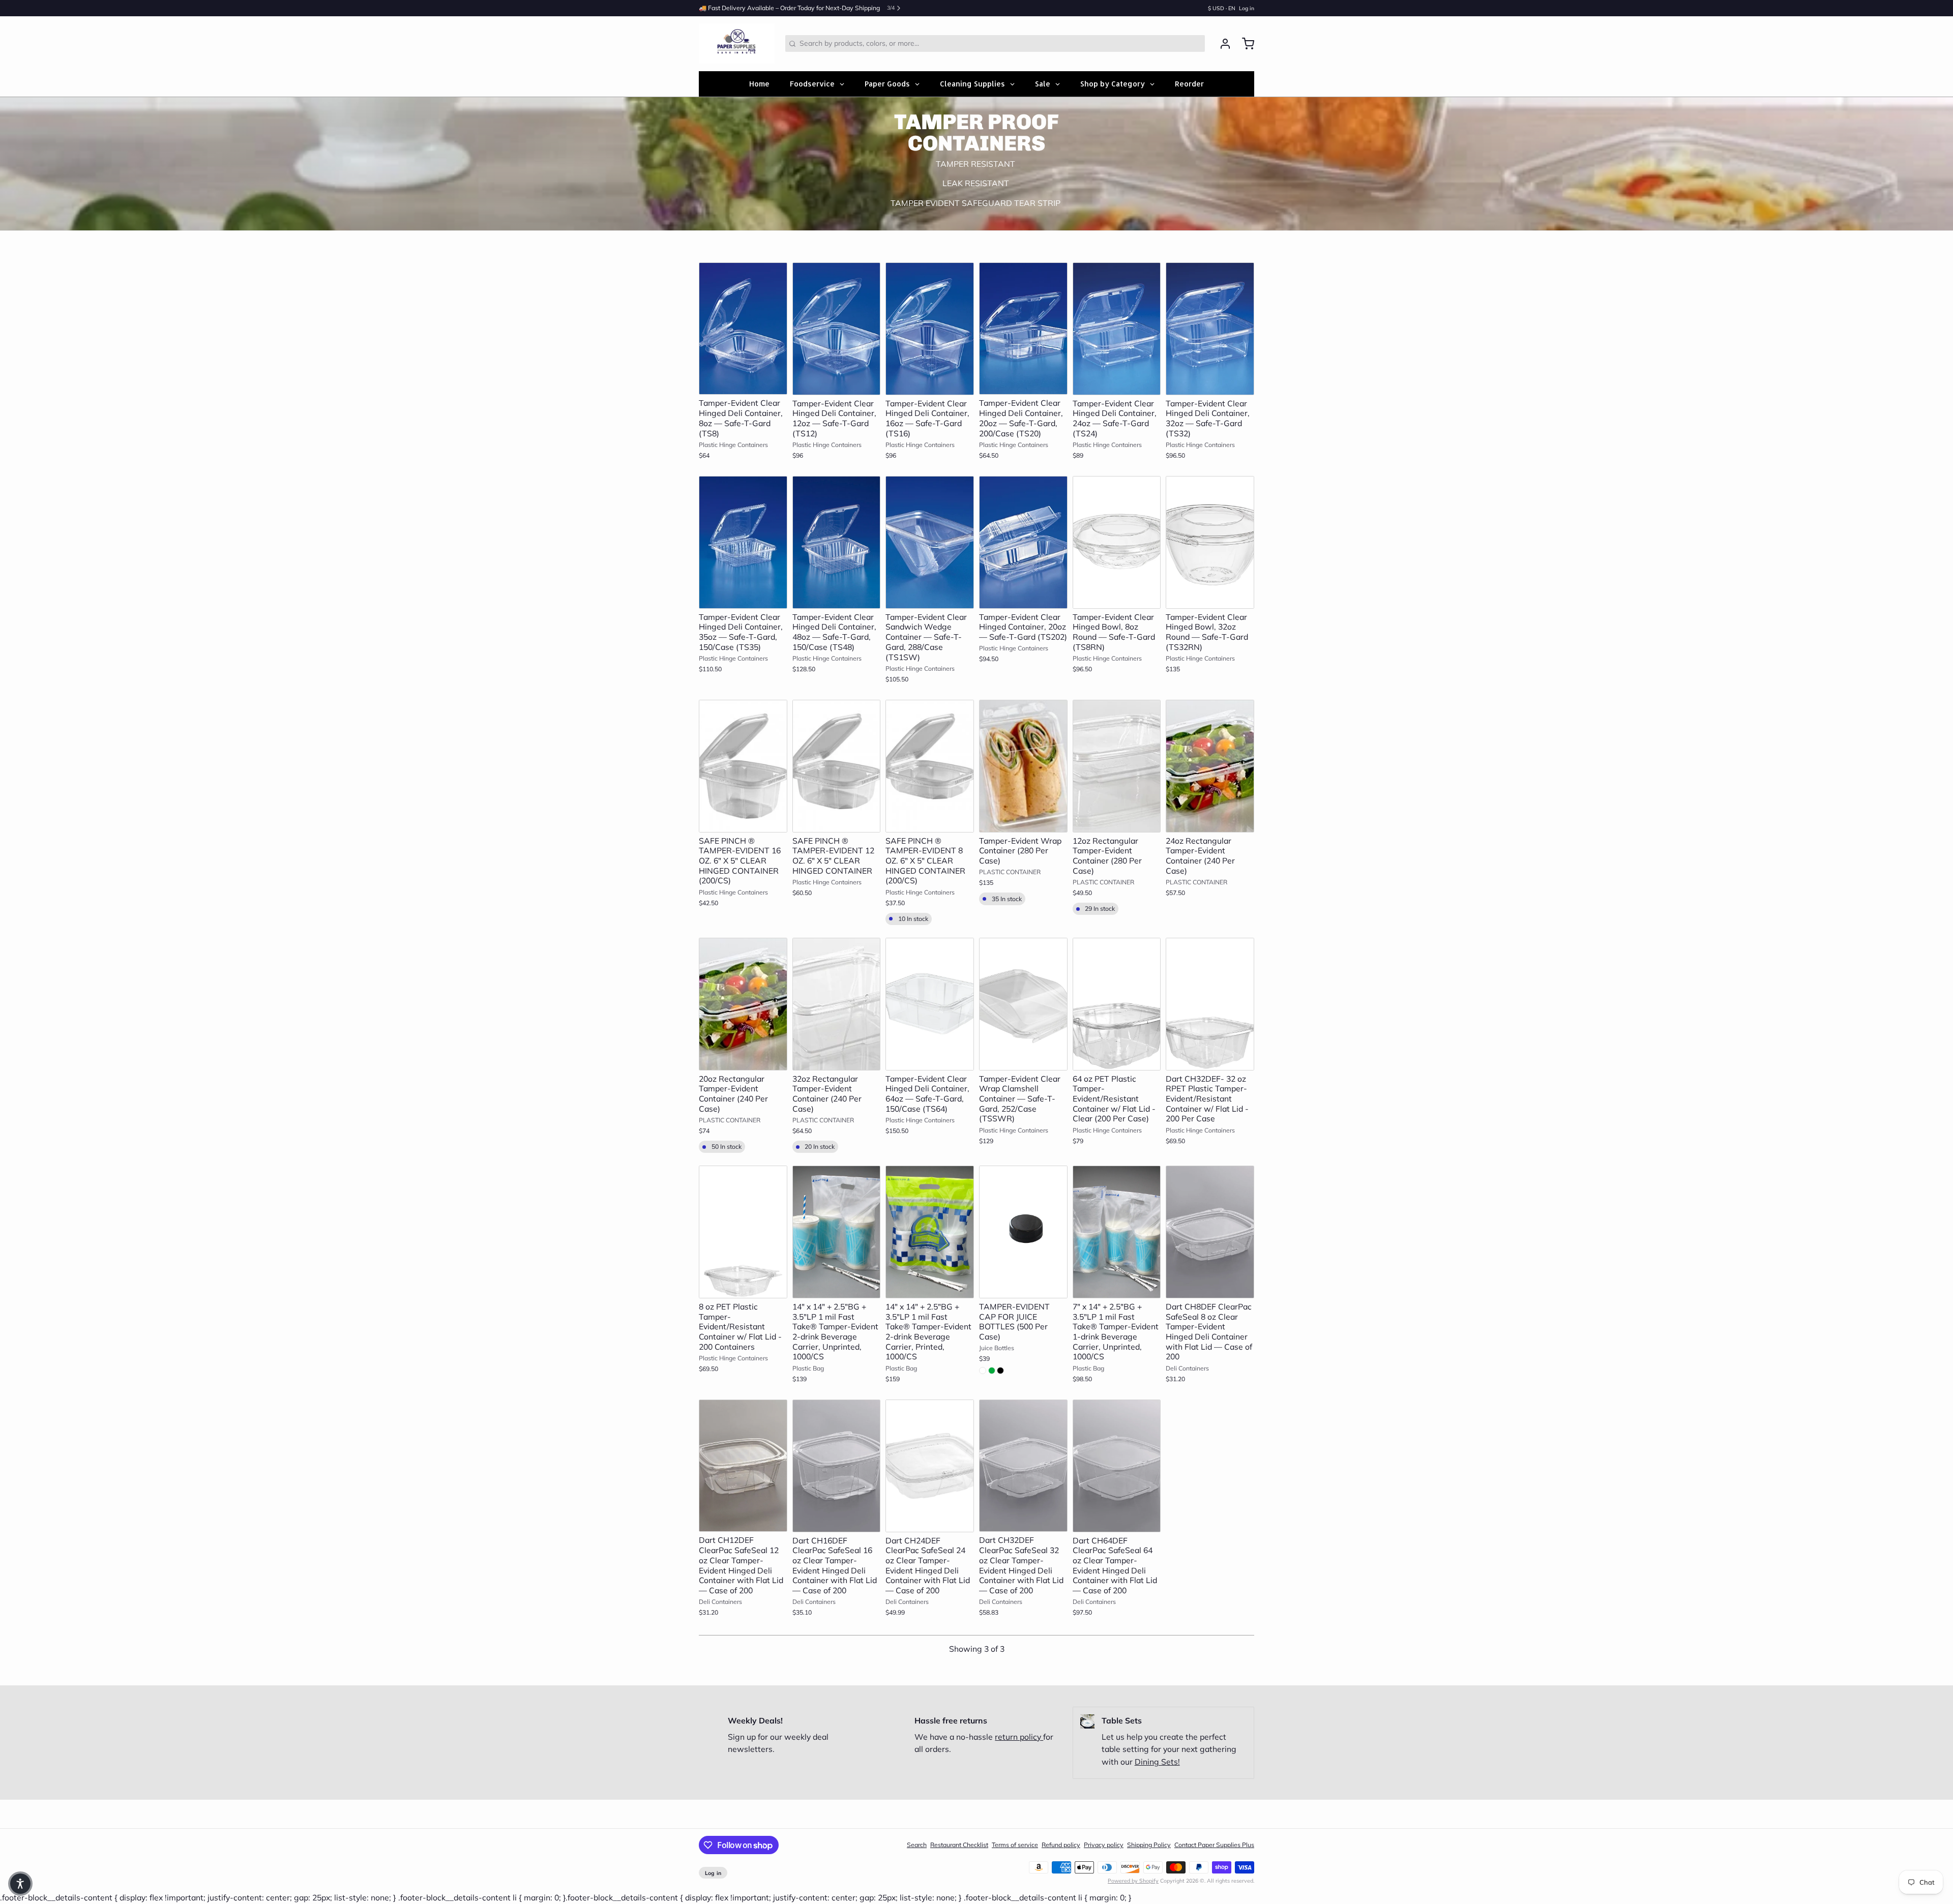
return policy (1019, 1737)
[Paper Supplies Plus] (737, 44)
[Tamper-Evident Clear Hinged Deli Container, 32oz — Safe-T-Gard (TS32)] (1210, 329)
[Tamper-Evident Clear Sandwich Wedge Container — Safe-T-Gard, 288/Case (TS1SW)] (930, 542)
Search (917, 1845)
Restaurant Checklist (959, 1845)
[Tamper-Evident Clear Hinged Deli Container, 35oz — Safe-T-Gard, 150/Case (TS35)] (743, 542)
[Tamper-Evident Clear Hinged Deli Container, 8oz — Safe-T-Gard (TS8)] (743, 329)
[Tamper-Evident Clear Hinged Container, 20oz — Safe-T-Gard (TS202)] (1023, 542)
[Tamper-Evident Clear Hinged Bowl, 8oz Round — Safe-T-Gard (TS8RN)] (1117, 542)
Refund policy (1061, 1845)
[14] (837, 1232)
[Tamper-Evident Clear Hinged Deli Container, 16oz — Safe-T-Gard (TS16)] (930, 329)
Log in (1247, 8)
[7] (1117, 1232)
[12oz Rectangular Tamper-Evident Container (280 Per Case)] (1117, 766)
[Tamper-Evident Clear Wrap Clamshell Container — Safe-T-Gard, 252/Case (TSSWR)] (1023, 1004)
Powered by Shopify (1133, 1881)
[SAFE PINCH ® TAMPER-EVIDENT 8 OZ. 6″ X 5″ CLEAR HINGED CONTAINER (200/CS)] (930, 766)
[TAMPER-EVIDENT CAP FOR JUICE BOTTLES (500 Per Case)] (1023, 1232)
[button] (743, 382)
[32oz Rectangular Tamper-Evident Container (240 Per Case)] (837, 1004)
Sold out (1210, 820)
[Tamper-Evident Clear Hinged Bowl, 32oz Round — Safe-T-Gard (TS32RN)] (1210, 542)
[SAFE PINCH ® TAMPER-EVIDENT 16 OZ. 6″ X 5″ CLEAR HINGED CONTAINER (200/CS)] (743, 766)
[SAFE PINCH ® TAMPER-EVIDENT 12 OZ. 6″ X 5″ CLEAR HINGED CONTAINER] (837, 766)
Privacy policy (1104, 1845)
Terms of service (1015, 1845)
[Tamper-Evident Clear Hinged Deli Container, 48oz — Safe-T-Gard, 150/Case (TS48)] (837, 542)
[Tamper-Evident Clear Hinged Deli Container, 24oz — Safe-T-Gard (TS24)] (1117, 329)
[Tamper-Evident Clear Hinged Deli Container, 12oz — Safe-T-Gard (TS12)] (837, 329)
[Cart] (1245, 44)
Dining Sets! (1157, 1762)
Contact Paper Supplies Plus (1214, 1845)
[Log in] (1222, 44)
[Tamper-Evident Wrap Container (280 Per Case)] (1023, 766)
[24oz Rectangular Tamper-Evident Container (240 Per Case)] (1210, 766)
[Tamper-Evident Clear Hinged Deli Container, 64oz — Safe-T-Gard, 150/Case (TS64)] (930, 1004)
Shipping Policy (1149, 1845)
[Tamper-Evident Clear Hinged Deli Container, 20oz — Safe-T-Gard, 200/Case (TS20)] (1023, 329)
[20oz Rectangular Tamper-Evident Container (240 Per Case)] (743, 1004)
